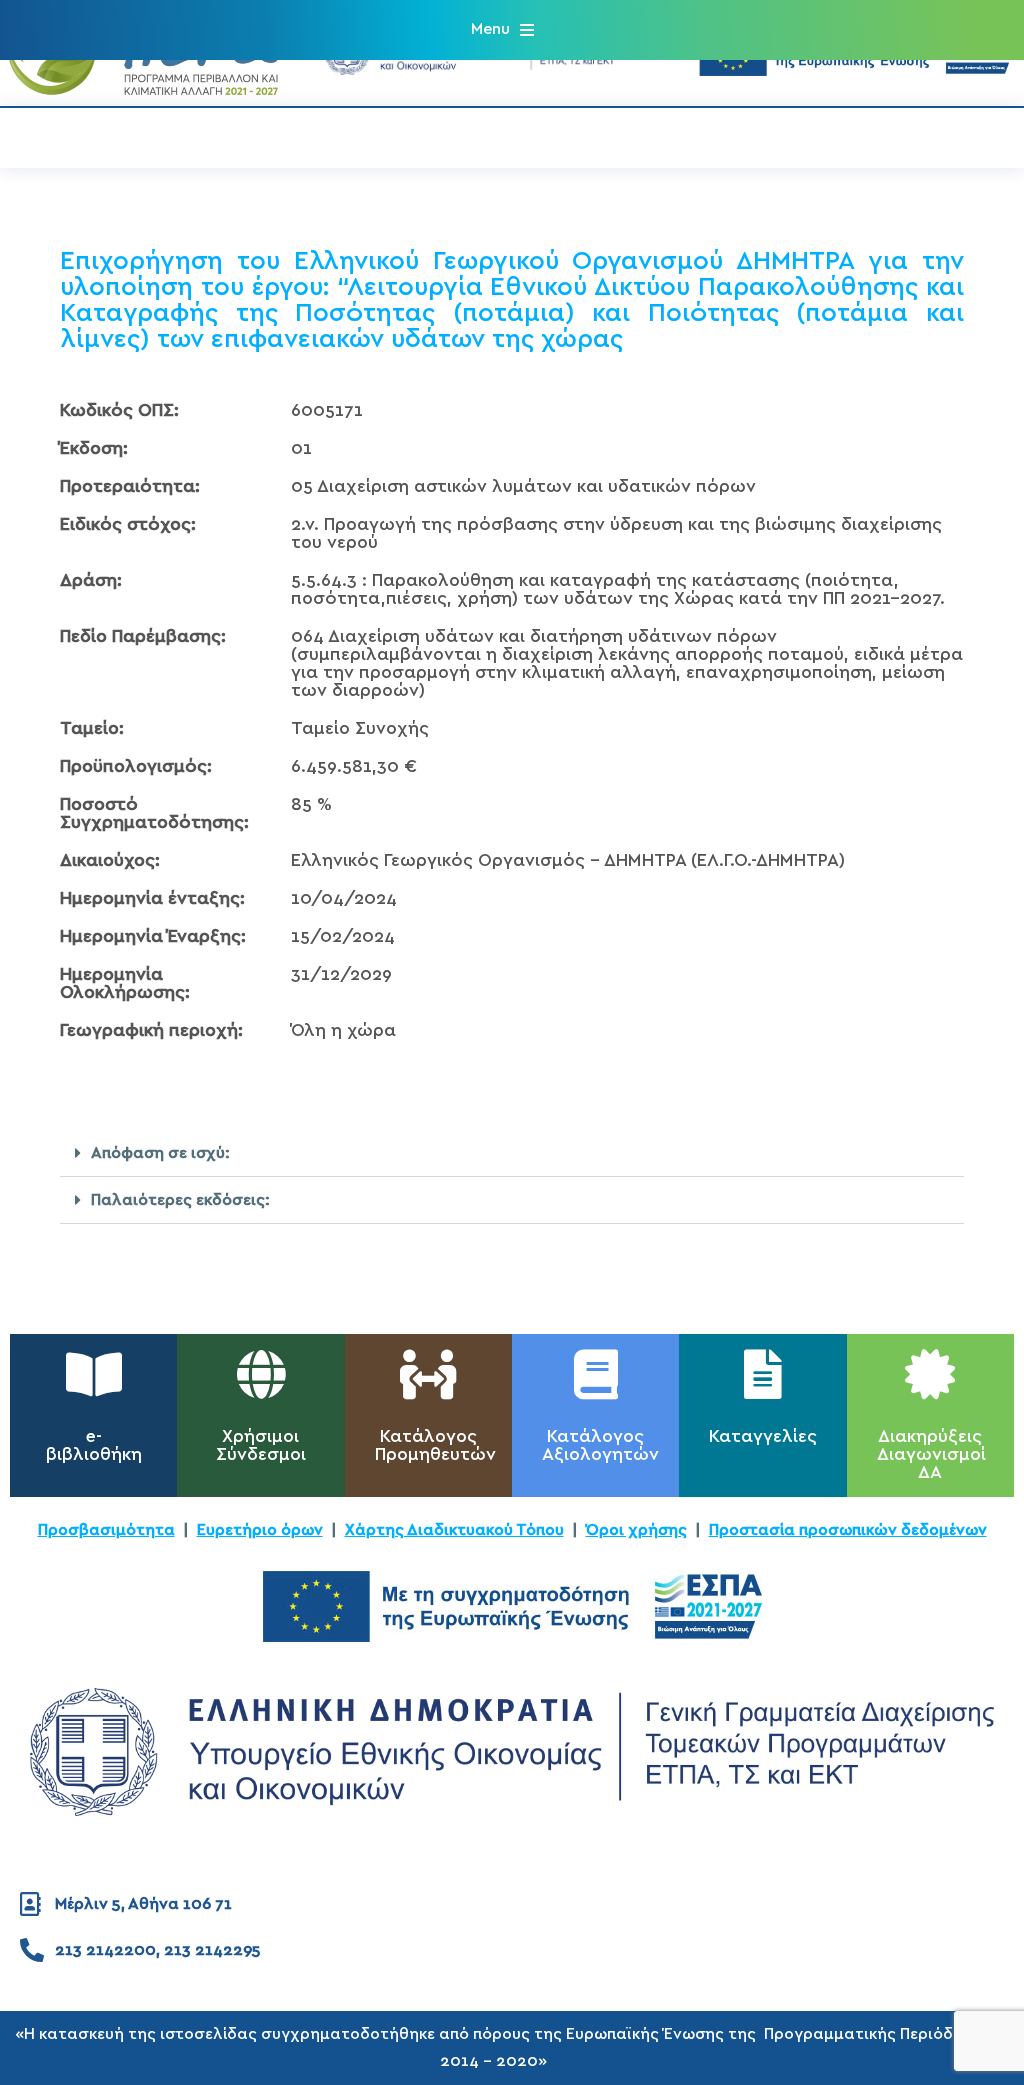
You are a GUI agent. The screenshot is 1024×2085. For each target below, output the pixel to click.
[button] (502, 29)
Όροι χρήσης (636, 1530)
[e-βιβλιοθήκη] (94, 1374)
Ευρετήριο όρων (260, 1530)
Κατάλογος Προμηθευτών (435, 1446)
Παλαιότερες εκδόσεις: (180, 1200)
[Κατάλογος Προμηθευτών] (428, 1374)
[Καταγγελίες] (763, 1374)
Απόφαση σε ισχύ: (160, 1153)
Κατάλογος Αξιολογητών (600, 1446)
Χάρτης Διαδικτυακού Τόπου (454, 1530)
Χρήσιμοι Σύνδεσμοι (261, 1446)
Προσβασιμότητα (106, 1530)
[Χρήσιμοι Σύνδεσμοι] (261, 1374)
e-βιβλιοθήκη (94, 1446)
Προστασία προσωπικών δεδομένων (848, 1530)
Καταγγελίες (763, 1437)
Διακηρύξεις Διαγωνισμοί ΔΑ (931, 1455)
